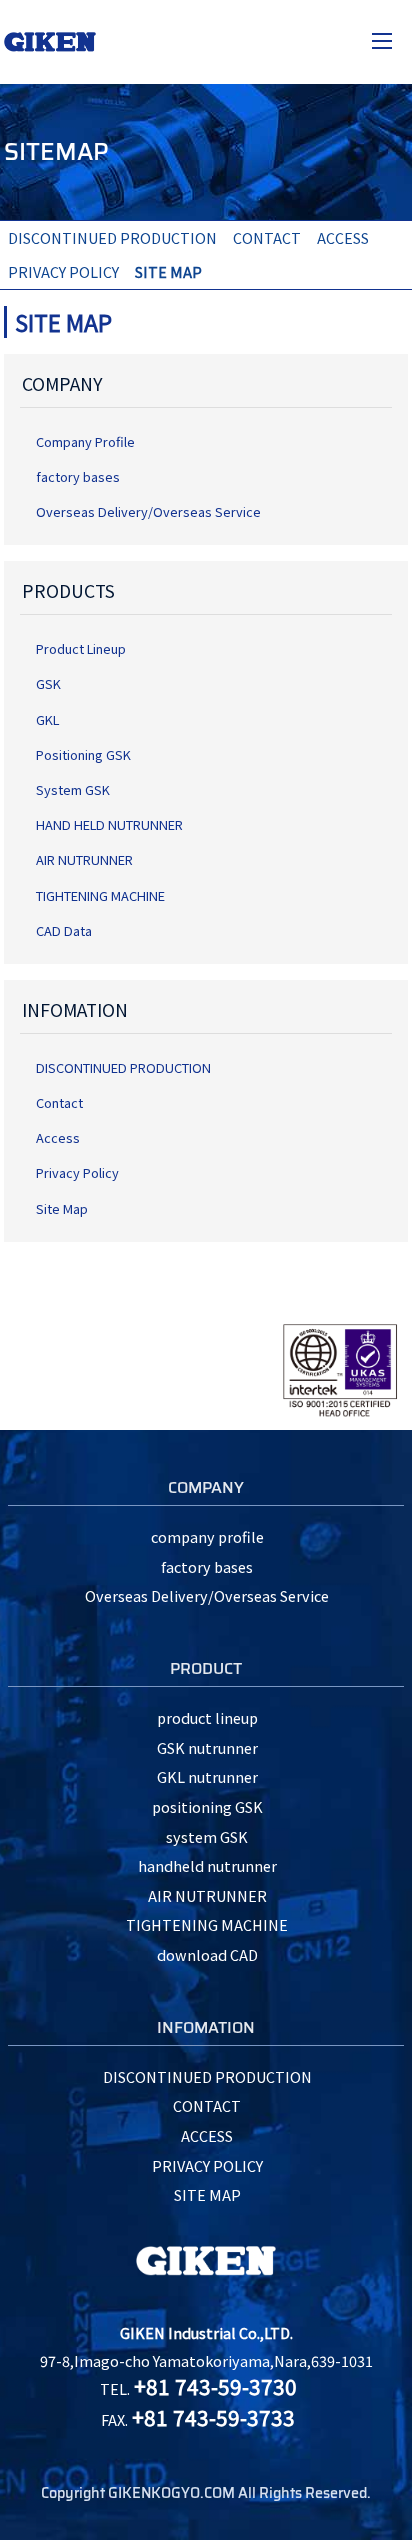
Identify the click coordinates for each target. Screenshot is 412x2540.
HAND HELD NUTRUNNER (109, 824)
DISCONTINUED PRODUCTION (112, 237)
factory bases (78, 476)
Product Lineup (81, 648)
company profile (207, 1536)
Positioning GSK (83, 754)
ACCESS (343, 237)
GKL (47, 719)
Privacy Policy (77, 1172)
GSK (48, 683)
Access (58, 1137)
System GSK (73, 789)
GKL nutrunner (207, 1776)
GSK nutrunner (207, 1747)
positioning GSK (207, 1806)
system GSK (207, 1836)
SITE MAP (207, 2194)
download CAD (207, 1954)
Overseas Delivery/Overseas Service (148, 511)
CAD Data (64, 930)
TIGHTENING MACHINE (100, 895)
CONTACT (267, 237)
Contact (59, 1102)
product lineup (207, 1717)
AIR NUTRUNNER (84, 859)
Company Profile (85, 441)
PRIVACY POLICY (63, 271)
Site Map (62, 1208)
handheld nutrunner (207, 1865)
